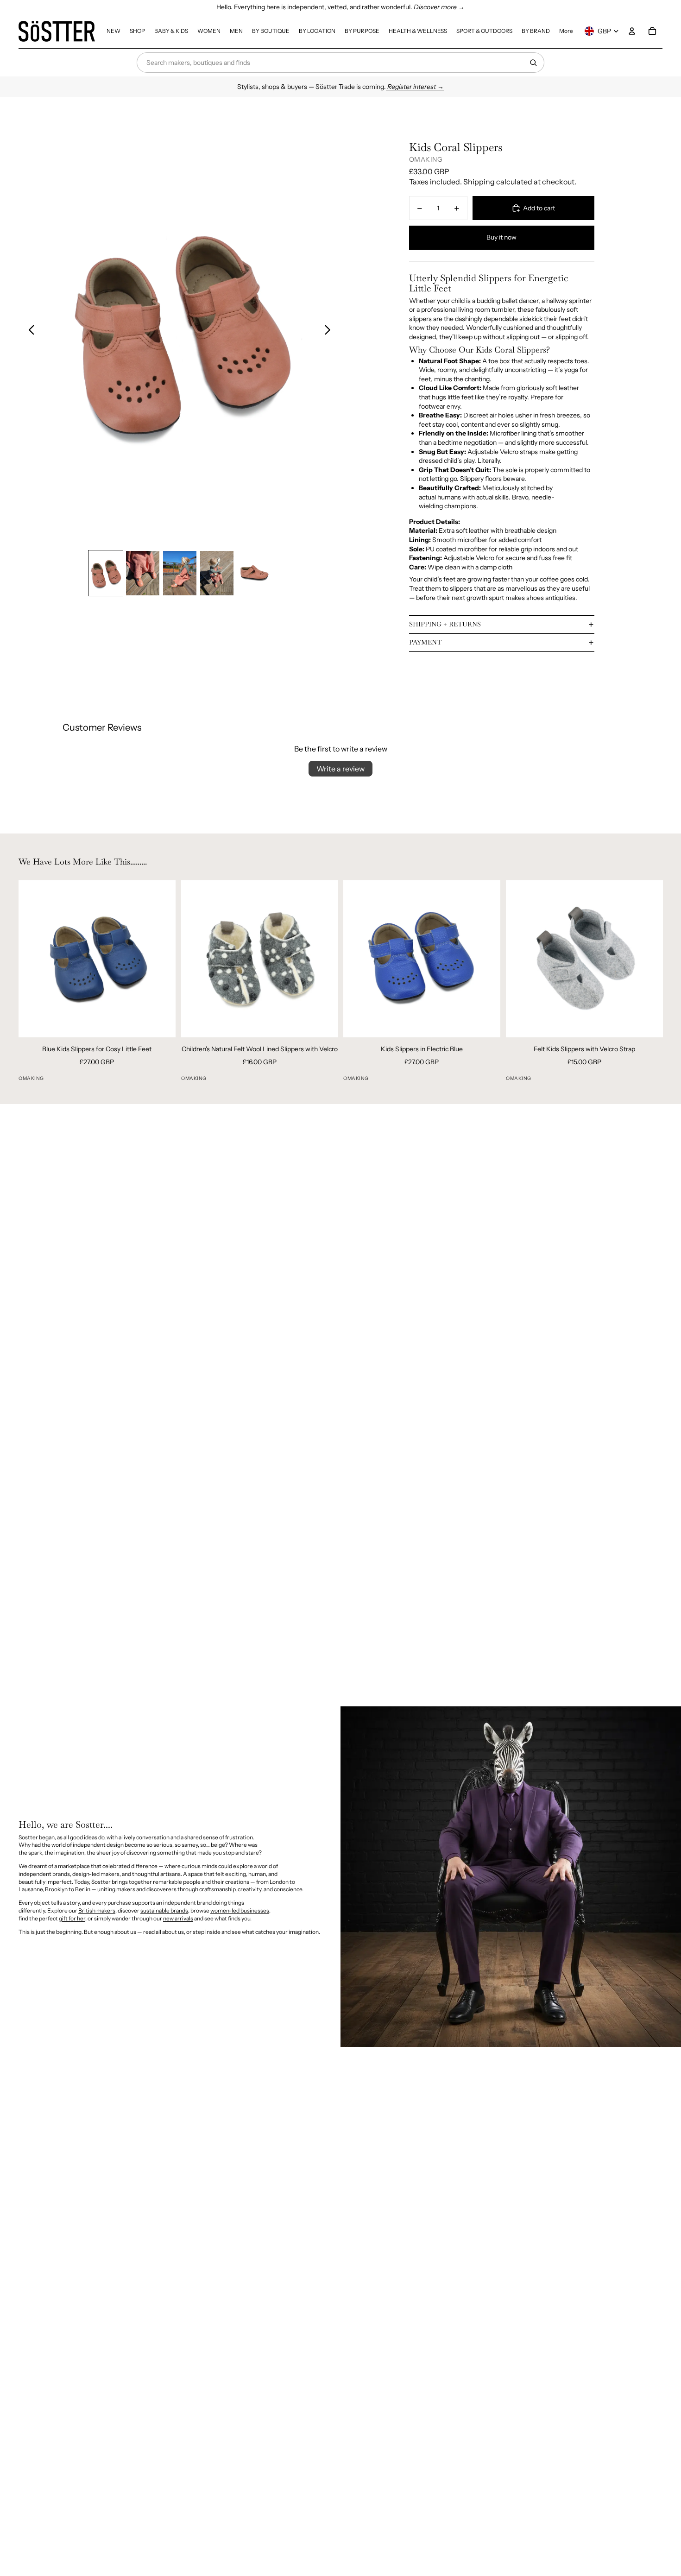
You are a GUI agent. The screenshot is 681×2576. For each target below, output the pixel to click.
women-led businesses (240, 1910)
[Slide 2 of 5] (143, 573)
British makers (97, 1910)
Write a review (340, 769)
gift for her (72, 1918)
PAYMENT (425, 642)
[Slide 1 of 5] (106, 573)
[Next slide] (330, 331)
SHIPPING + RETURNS (445, 624)
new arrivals (178, 1918)
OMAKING (426, 159)
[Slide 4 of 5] (217, 573)
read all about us (164, 1932)
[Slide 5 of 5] (254, 573)
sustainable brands (164, 1910)
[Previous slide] (29, 331)
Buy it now (501, 237)
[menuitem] (113, 31)
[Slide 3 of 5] (180, 573)
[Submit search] (533, 63)
